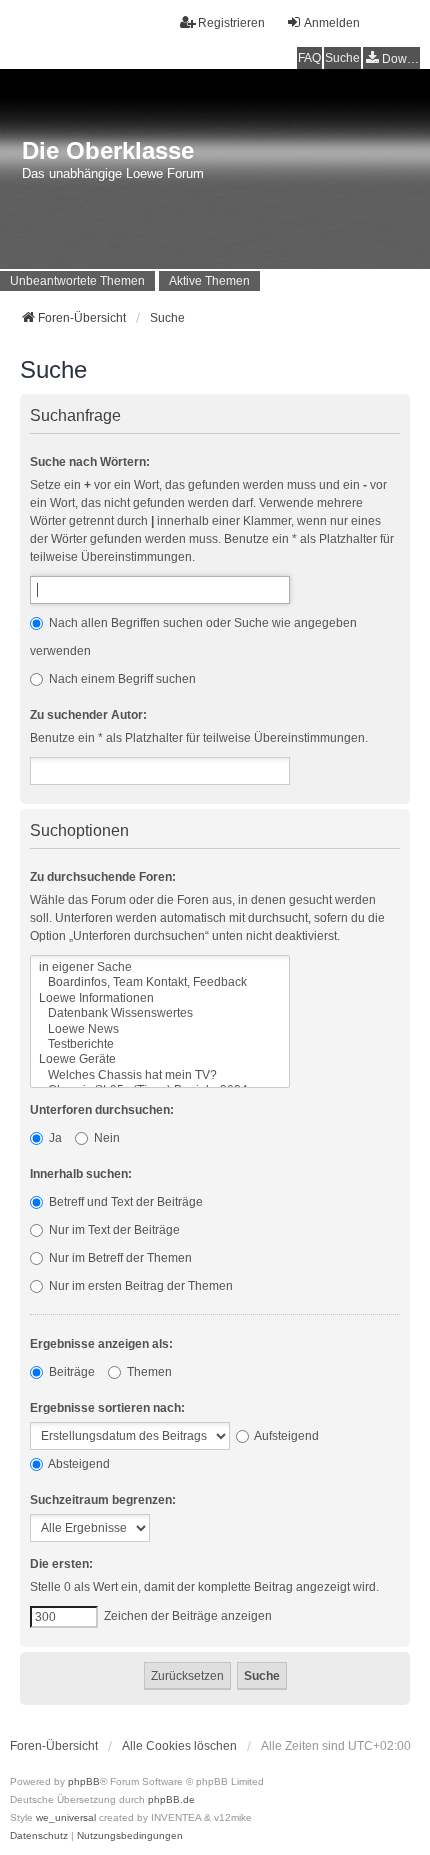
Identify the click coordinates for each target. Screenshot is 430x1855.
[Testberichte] (160, 1044)
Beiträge (70, 1372)
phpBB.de (171, 1799)
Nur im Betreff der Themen (119, 1258)
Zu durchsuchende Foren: (103, 877)
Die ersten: (61, 1564)
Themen (148, 1372)
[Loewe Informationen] (160, 998)
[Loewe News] (160, 1029)
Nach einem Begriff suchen (121, 679)
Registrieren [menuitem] (231, 23)
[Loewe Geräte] (160, 1059)
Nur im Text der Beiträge (113, 1230)
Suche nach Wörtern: (90, 462)
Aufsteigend (285, 1436)
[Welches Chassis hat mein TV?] (160, 1075)
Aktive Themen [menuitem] (209, 281)
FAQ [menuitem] (309, 58)
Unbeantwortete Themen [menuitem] (77, 281)
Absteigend (78, 1464)
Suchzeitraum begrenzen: (103, 1500)
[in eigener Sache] (160, 967)
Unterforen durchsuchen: (102, 1110)
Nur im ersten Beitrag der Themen (139, 1286)
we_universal (66, 1817)
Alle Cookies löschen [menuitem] (179, 1746)
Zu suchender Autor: (88, 715)
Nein (105, 1138)
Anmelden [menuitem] (332, 23)
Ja (54, 1138)
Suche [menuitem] (342, 58)
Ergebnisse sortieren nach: (107, 1408)
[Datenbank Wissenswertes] (160, 1013)
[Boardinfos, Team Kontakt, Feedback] (160, 982)
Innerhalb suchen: (81, 1174)
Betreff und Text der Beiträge (124, 1202)
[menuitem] (391, 58)
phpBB (84, 1781)
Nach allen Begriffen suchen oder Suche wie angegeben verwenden (193, 637)
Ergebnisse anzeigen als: (101, 1344)
